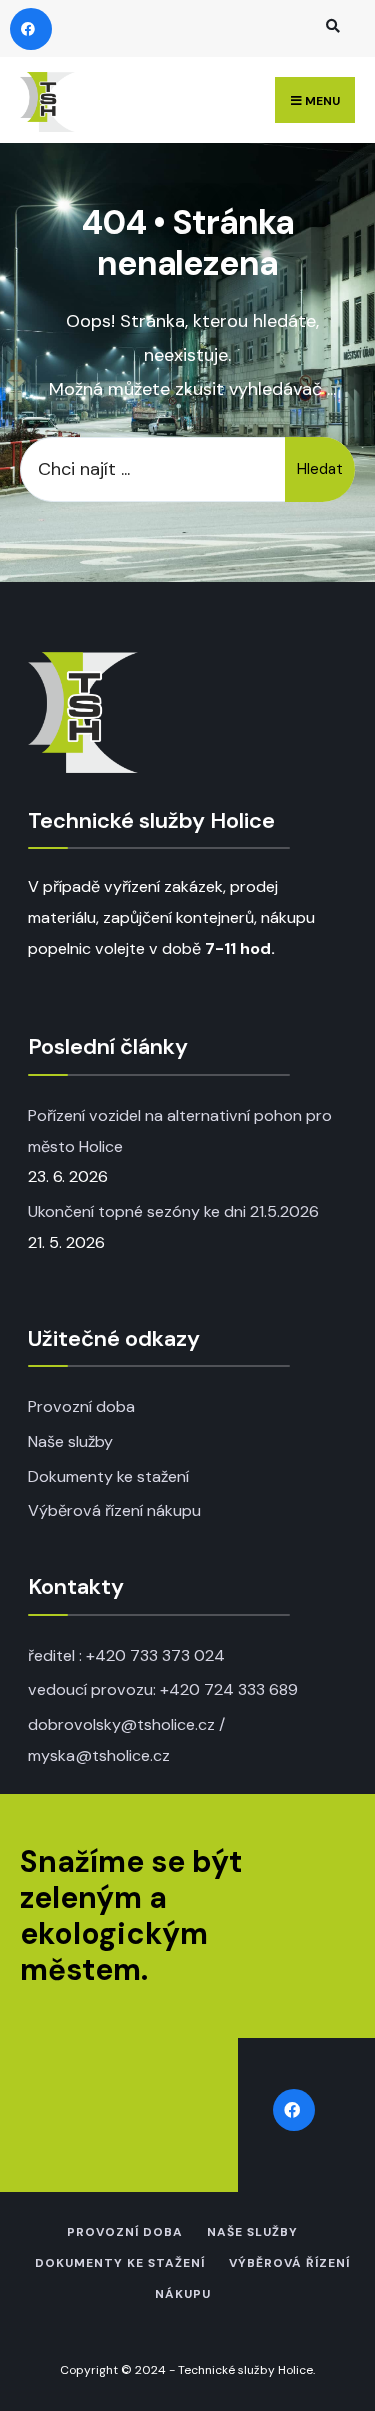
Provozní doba (81, 1406)
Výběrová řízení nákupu (114, 1510)
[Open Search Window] (330, 25)
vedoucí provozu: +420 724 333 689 (163, 1689)
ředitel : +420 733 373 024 (126, 1655)
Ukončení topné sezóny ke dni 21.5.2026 (173, 1211)
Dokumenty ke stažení (108, 1476)
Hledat (320, 469)
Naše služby (70, 1441)
